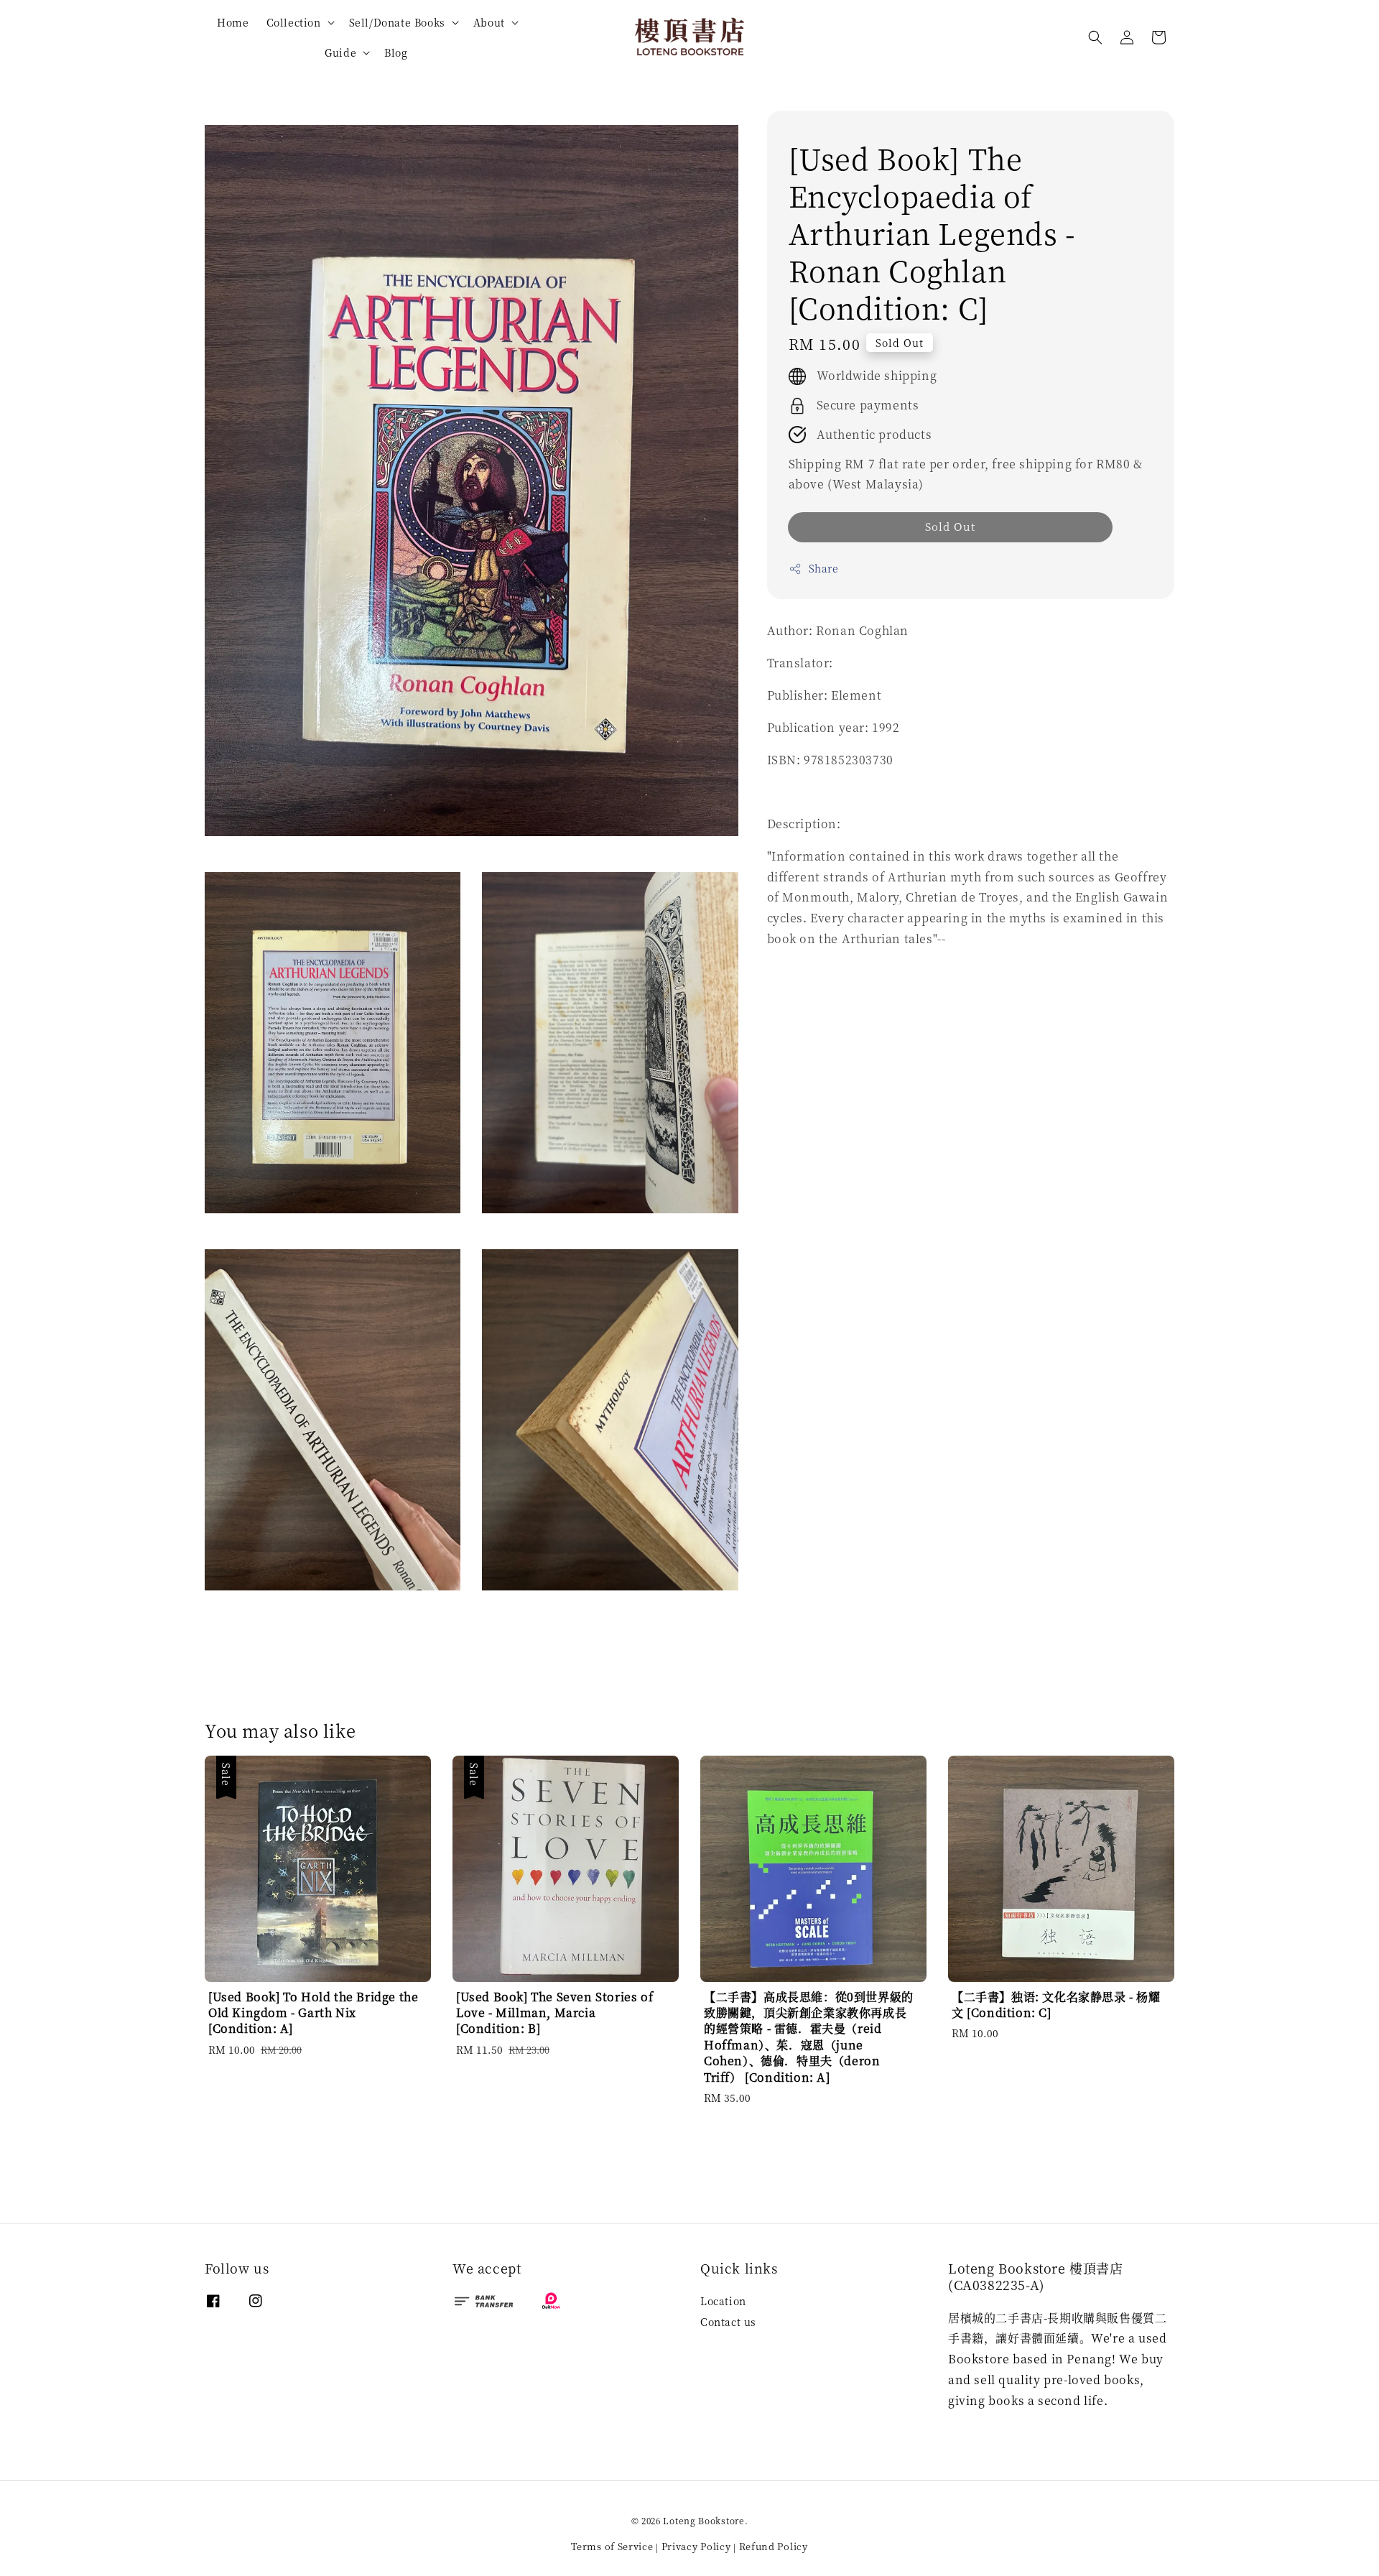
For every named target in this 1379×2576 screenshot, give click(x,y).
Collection (294, 22)
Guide (340, 52)
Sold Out (950, 526)
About (489, 22)
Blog (396, 52)
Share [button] (824, 568)
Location (723, 2301)
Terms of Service (612, 2546)
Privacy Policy (696, 2546)
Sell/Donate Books (397, 22)
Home (233, 22)
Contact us (728, 2322)
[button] (1095, 37)
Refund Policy (774, 2546)
